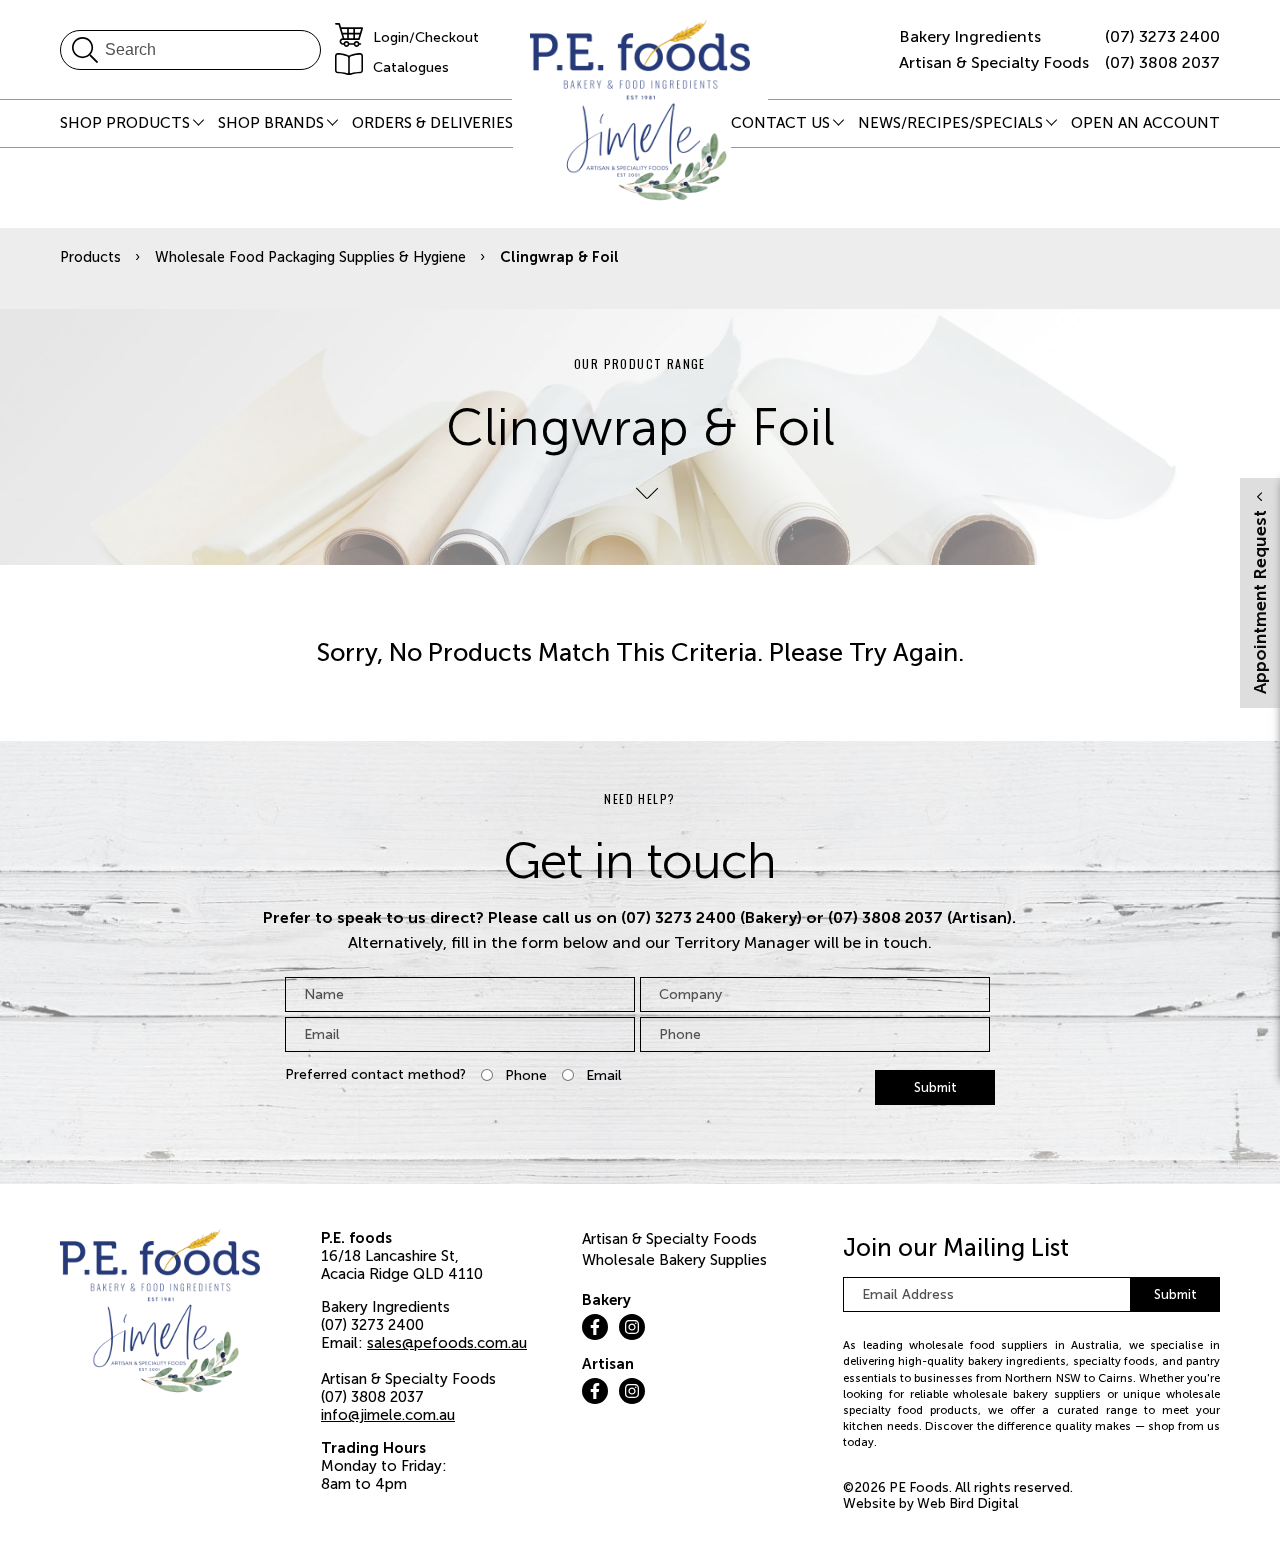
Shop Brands (271, 123)
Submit (935, 1087)
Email (604, 1075)
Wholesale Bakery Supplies (674, 1260)
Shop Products (125, 123)
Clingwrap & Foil (559, 257)
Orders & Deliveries (432, 123)
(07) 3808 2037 (1162, 62)
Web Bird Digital (968, 1503)
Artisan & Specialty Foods (669, 1239)
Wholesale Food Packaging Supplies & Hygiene (310, 257)
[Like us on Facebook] (595, 1327)
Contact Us (780, 123)
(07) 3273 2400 (1162, 36)
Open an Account (1145, 123)
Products (90, 257)
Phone (526, 1075)
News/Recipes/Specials (950, 123)
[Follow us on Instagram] (632, 1327)
